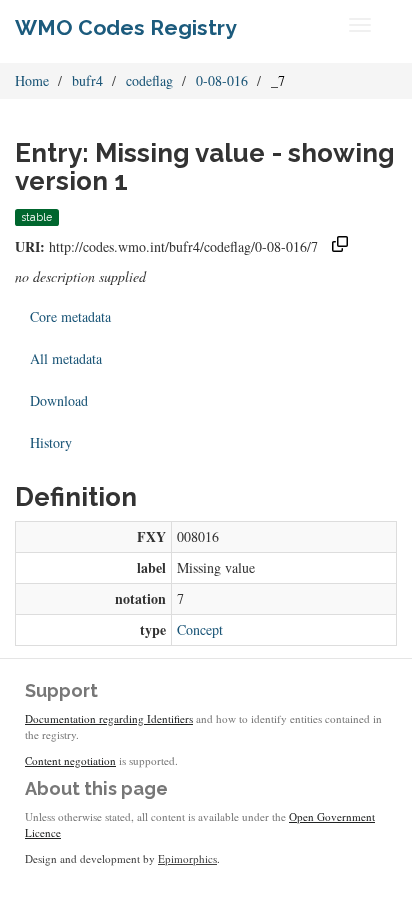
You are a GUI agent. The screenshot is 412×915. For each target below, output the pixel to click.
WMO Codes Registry (126, 27)
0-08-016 (222, 80)
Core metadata (70, 316)
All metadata (66, 358)
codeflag (149, 80)
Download (59, 400)
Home (32, 80)
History (51, 442)
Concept (200, 629)
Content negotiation (70, 760)
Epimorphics (187, 858)
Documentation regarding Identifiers (109, 718)
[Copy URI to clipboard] (340, 246)
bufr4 (87, 80)
